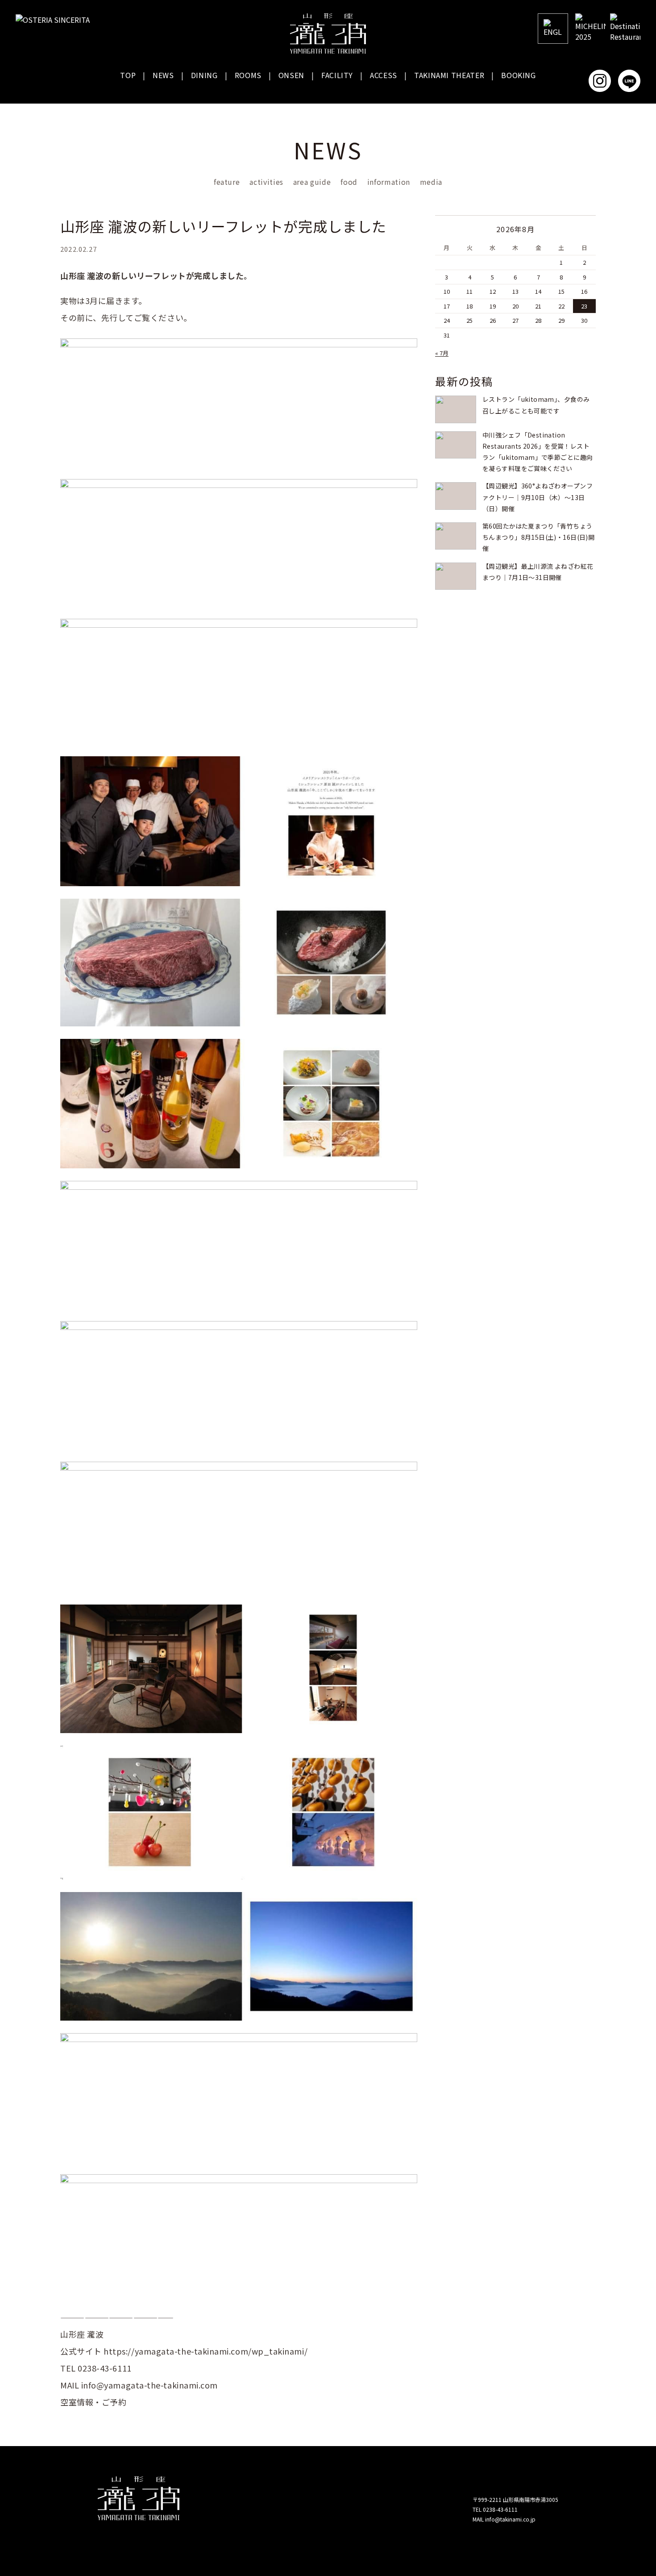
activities (266, 182)
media (431, 182)
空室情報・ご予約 (93, 2402)
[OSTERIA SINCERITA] (56, 20)
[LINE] (629, 81)
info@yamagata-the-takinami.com (149, 2385)
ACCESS (384, 75)
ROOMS (248, 75)
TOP (128, 75)
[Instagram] (600, 81)
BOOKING (518, 75)
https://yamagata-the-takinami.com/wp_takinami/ (206, 2351)
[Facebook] (570, 81)
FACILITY (337, 75)
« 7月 (442, 353)
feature (227, 182)
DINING (204, 75)
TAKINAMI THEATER (449, 75)
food (349, 182)
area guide (312, 182)
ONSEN (291, 75)
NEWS (163, 75)
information (389, 182)
